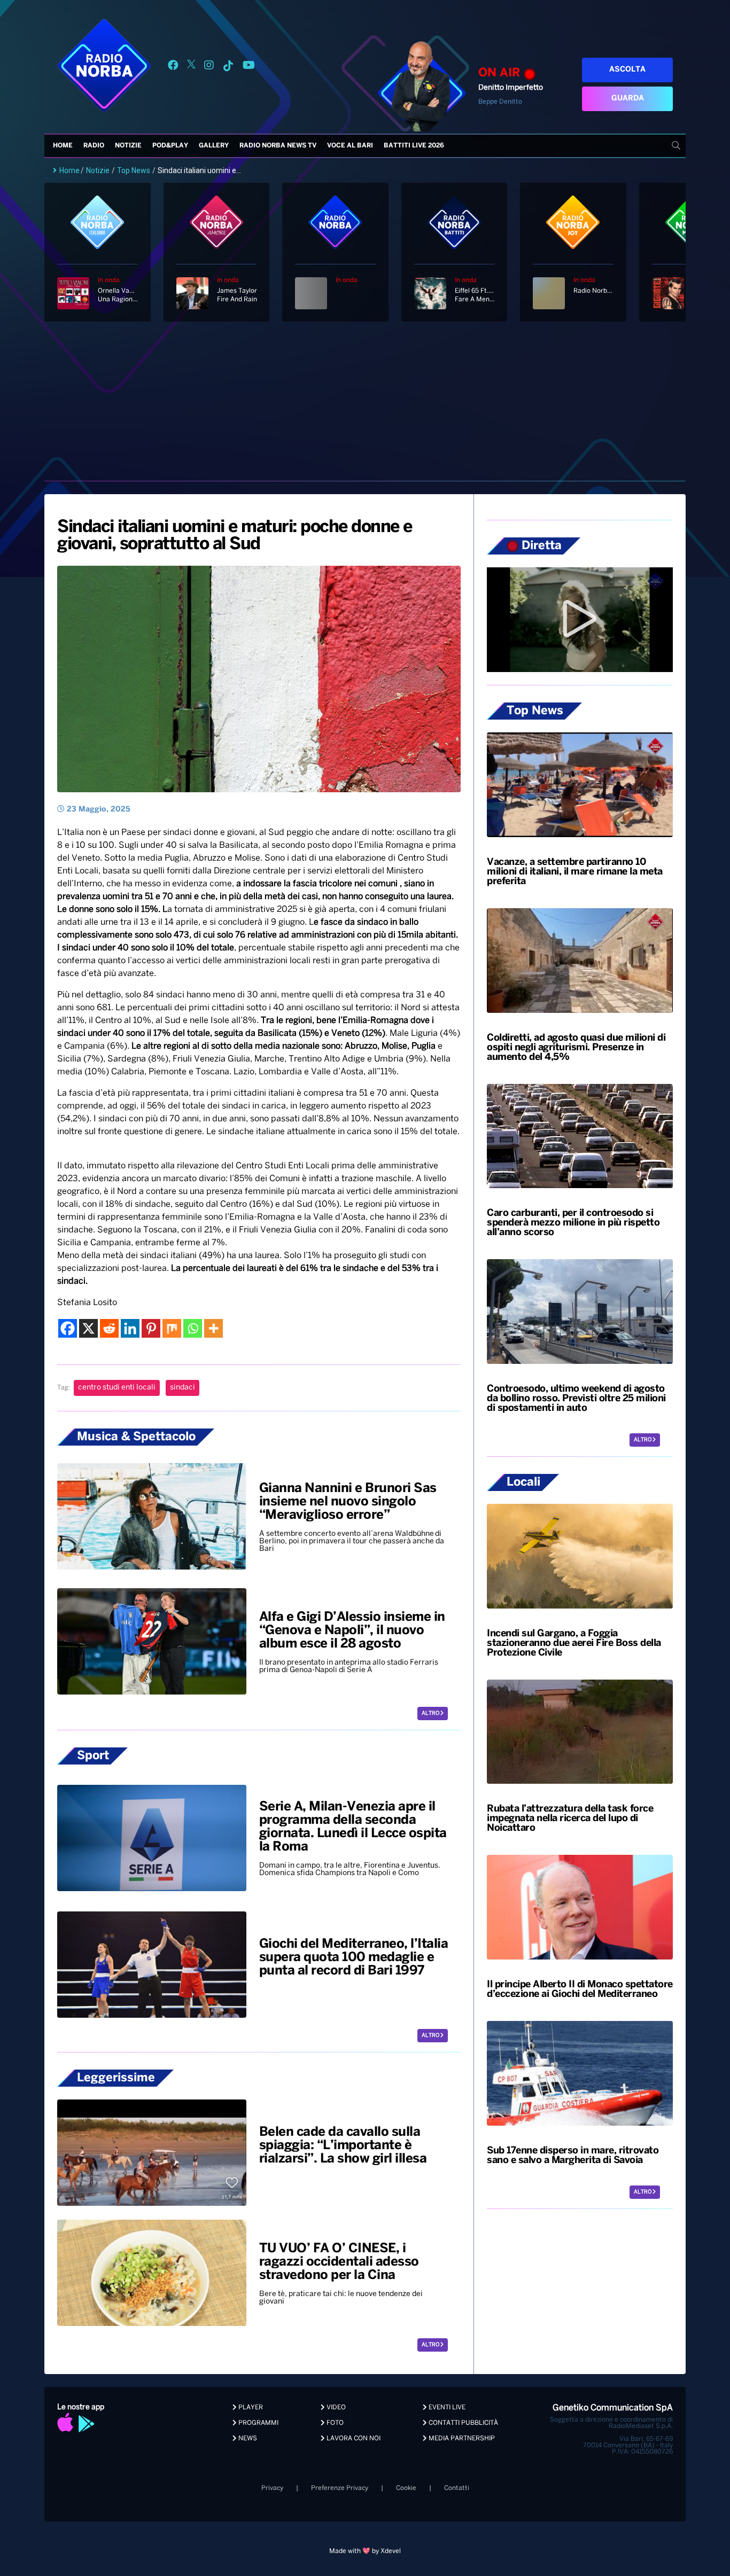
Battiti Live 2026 (414, 146)
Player (250, 2407)
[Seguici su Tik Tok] (228, 67)
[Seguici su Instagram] (209, 67)
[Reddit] (109, 1328)
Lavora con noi (353, 2438)
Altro (431, 1714)
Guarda (628, 99)
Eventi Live (446, 2407)
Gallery (214, 146)
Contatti (457, 2488)
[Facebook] (68, 1328)
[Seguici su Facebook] (173, 67)
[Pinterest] (151, 1328)
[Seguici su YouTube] (249, 67)
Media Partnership (461, 2438)
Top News (134, 170)
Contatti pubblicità (463, 2423)
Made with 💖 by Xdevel (365, 2551)
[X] (88, 1328)
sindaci (183, 1388)
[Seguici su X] (191, 67)
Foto (334, 2423)
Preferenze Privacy (340, 2488)
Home (63, 146)
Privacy (272, 2488)
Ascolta (627, 70)
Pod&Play (170, 146)
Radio (94, 146)
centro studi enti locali (117, 1388)
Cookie (406, 2488)
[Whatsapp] (193, 1328)
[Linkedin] (130, 1328)
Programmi (258, 2423)
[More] (213, 1328)
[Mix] (172, 1328)
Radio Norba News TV (278, 146)
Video (335, 2407)
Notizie (128, 146)
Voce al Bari (350, 146)
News (247, 2438)
